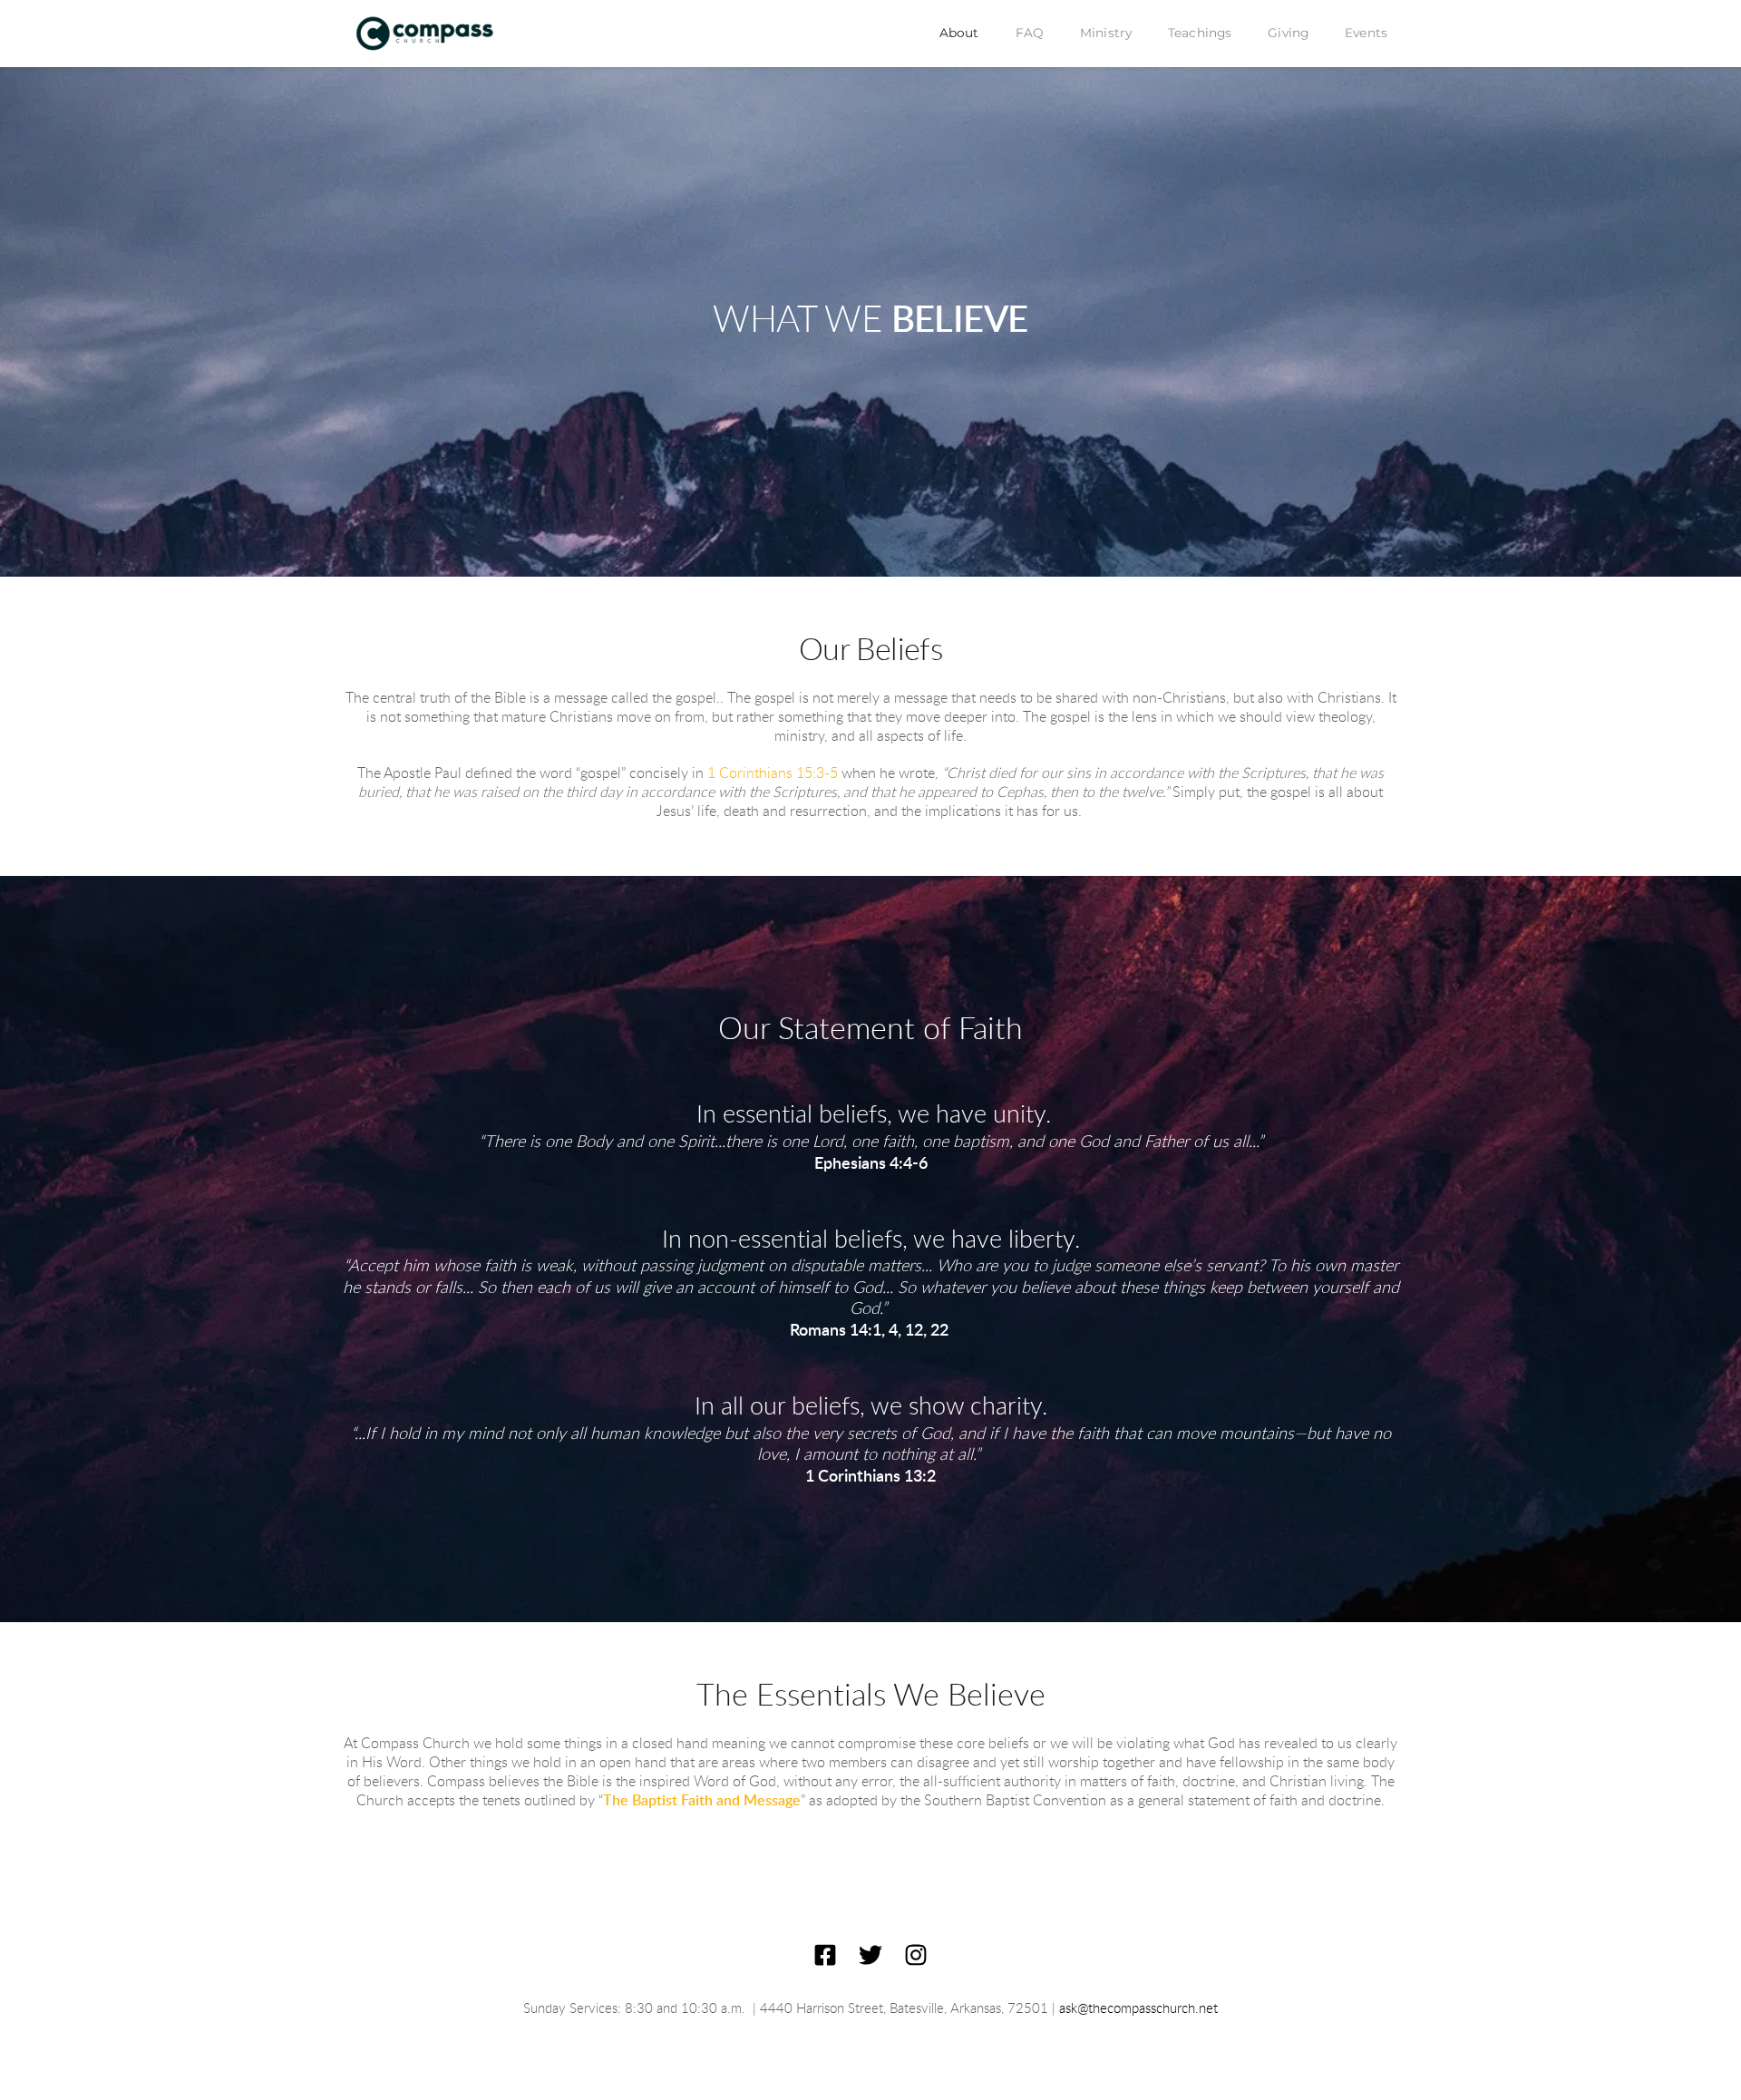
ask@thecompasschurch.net (1138, 2009)
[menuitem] (959, 34)
